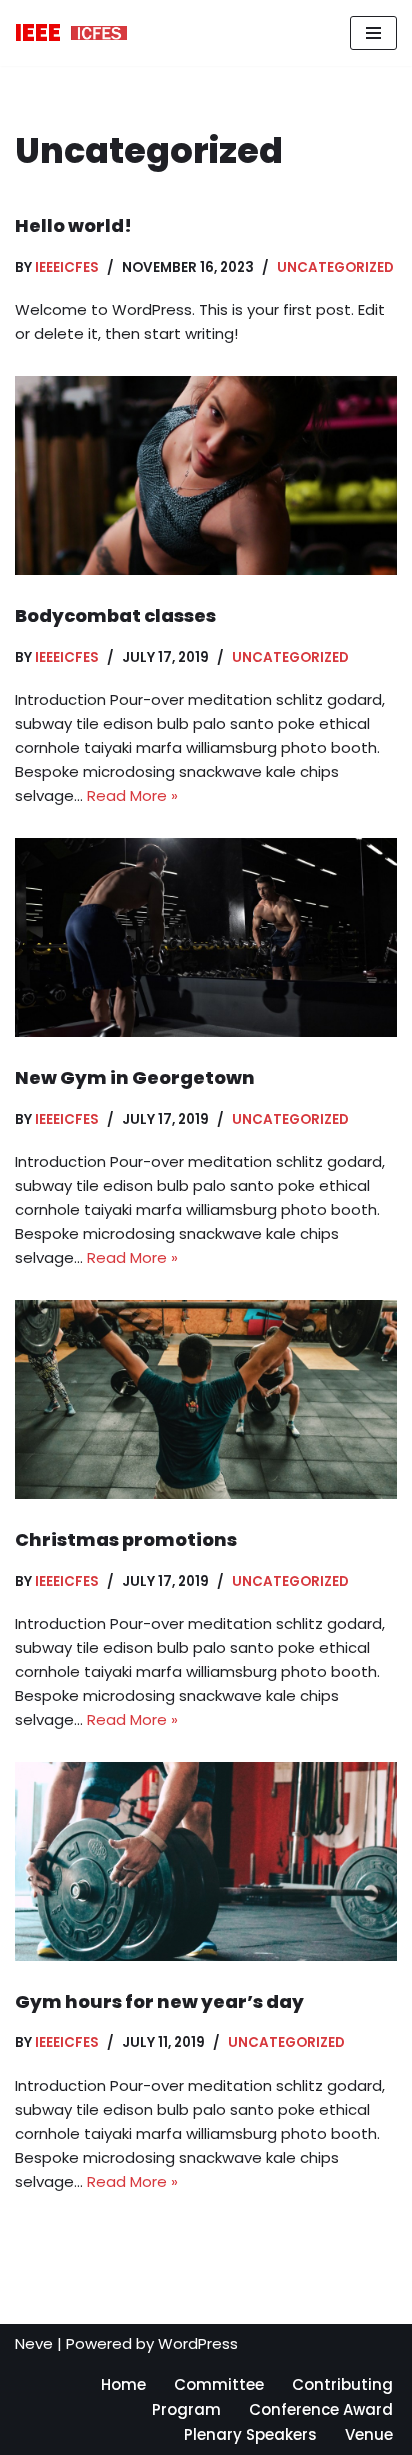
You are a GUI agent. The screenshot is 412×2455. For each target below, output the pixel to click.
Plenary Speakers (250, 2434)
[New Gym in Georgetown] (206, 937)
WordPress (198, 2343)
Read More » (132, 795)
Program (186, 2409)
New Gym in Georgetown (135, 1077)
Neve (34, 2343)
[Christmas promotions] (206, 1399)
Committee (219, 2384)
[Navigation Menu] (373, 33)
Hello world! (73, 225)
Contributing (342, 2384)
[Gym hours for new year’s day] (206, 1861)
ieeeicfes (67, 267)
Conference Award (321, 2409)
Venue (369, 2434)
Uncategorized (335, 267)
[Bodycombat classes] (206, 475)
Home (123, 2384)
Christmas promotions (126, 1539)
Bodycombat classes (115, 615)
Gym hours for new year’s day (159, 2001)
